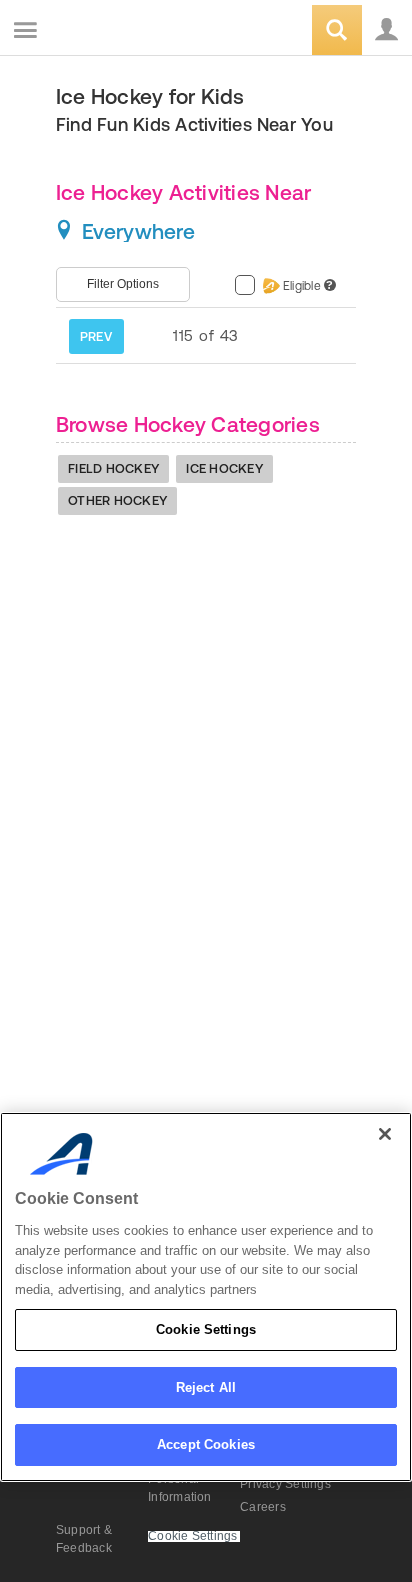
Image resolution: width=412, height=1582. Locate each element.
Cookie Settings (206, 1329)
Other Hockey (117, 500)
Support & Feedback (84, 1539)
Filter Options (123, 284)
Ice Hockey (224, 468)
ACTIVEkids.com (117, 31)
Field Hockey (113, 468)
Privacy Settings (285, 1484)
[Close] (385, 1134)
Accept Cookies (206, 1444)
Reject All (206, 1387)
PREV (96, 336)
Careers (263, 1507)
